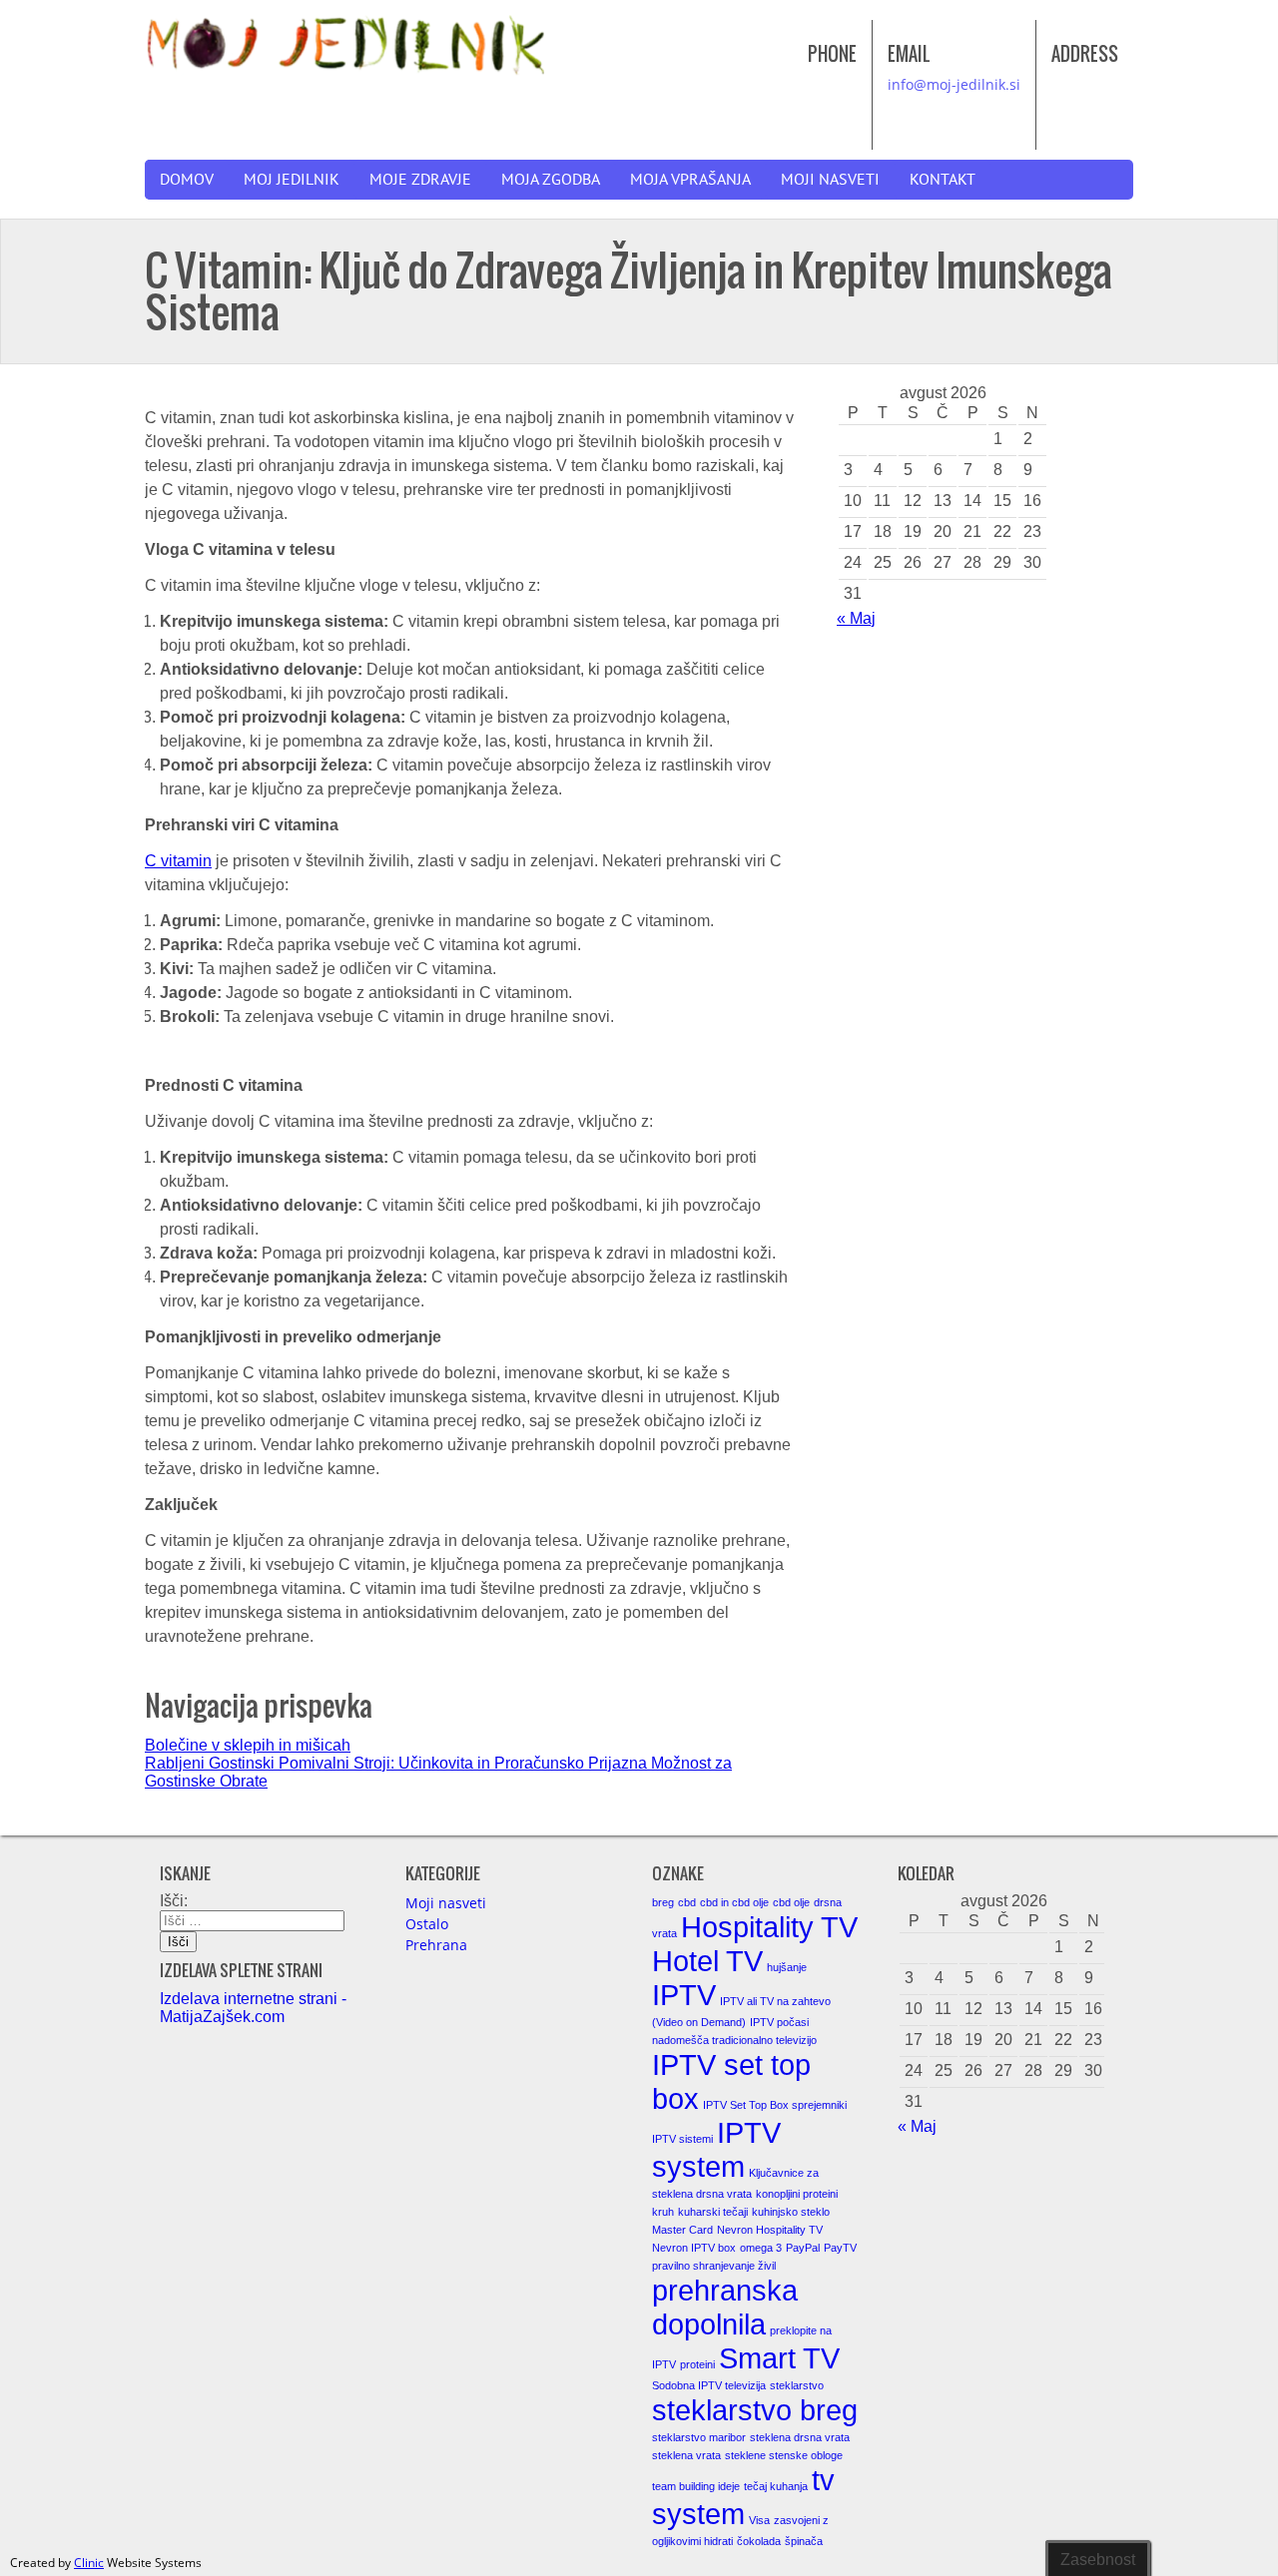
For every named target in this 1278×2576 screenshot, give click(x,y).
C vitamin (178, 861)
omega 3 (761, 2248)
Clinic (89, 2563)
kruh (663, 2212)
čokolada (759, 2541)
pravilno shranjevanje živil (714, 2266)
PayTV (840, 2248)
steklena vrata (686, 2455)
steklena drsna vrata (800, 2437)
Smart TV (779, 2358)
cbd (687, 1902)
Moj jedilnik (292, 180)
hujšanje (787, 1967)
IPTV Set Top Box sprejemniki (775, 2105)
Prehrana (436, 1945)
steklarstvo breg (755, 2410)
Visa (759, 2520)
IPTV (684, 1995)
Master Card (682, 2230)
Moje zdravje (420, 180)
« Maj (856, 618)
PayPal (803, 2248)
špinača (804, 2541)
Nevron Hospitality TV (770, 2230)
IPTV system (716, 2149)
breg (663, 1902)
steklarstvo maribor (699, 2437)
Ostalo (427, 1924)
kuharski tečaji (713, 2212)
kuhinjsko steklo (791, 2212)
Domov (187, 180)
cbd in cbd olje (734, 1902)
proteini (697, 2364)
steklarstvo (797, 2385)
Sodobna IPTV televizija (709, 2385)
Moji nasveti (830, 180)
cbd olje (791, 1902)
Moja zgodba (551, 180)
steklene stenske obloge (784, 2455)
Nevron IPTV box (694, 2248)
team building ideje (696, 2486)
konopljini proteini (797, 2194)
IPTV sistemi (682, 2139)
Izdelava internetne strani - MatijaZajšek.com (253, 2008)
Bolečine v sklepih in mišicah (248, 1745)
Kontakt (943, 180)
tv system (743, 2497)
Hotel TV (707, 1961)
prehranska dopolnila (725, 2307)
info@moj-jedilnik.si (954, 84)
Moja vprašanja (690, 180)
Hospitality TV (769, 1927)
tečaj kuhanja (776, 2486)
